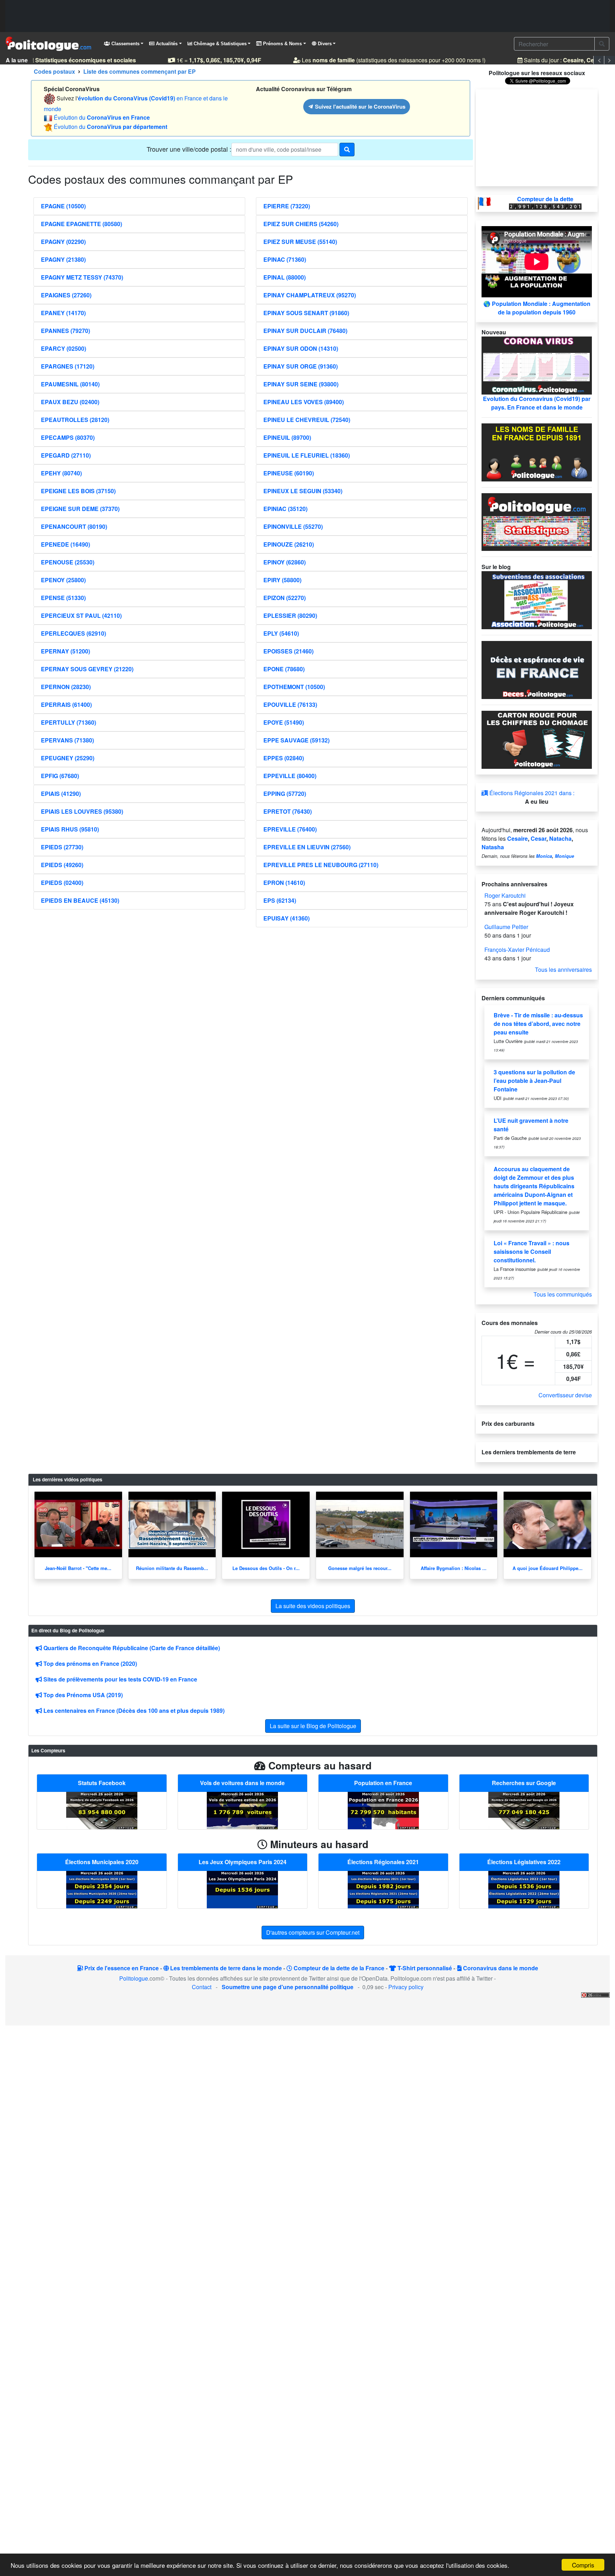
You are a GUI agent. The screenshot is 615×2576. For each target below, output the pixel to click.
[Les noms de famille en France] (537, 451)
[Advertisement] (307, 16)
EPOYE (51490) (284, 722)
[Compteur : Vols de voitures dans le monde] (242, 1810)
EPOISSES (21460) (288, 651)
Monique (564, 856)
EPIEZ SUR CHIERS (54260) (301, 224)
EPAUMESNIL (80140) (70, 384)
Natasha (493, 847)
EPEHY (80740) (61, 473)
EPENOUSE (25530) (68, 562)
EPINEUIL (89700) (287, 437)
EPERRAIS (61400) (66, 705)
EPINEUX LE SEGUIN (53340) (303, 491)
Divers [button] (324, 44)
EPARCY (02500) (64, 348)
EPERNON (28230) (66, 687)
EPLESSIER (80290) (290, 616)
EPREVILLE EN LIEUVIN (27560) (307, 847)
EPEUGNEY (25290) (68, 758)
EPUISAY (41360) (287, 918)
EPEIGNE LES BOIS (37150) (78, 491)
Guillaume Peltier (506, 927)
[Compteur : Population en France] (383, 1810)
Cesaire (517, 838)
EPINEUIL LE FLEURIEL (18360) (307, 455)
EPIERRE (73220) (287, 206)
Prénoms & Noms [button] (282, 44)
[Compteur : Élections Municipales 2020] (102, 1889)
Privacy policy (406, 1987)
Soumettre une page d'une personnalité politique (288, 1987)
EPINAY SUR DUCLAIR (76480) (305, 331)
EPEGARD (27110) (66, 455)
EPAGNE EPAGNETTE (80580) (82, 224)
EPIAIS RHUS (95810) (70, 829)
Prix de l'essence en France (121, 1968)
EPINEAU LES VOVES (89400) (304, 402)
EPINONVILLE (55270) (293, 526)
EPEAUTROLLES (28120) (75, 420)
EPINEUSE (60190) (289, 473)
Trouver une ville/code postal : (189, 149)
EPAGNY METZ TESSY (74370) (82, 277)
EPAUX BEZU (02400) (70, 402)
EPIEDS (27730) (62, 847)
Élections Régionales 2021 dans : (531, 793)
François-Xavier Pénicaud (517, 950)
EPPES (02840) (284, 758)
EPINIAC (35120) (285, 509)
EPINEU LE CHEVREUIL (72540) (307, 420)
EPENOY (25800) (63, 580)
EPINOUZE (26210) (289, 544)
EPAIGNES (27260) (66, 295)
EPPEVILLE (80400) (290, 776)
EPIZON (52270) (285, 598)
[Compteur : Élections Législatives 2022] (524, 1889)
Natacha (560, 838)
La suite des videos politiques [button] (313, 1606)
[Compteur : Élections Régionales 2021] (383, 1889)
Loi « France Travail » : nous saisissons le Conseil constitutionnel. (532, 1252)
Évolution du (102, 117)
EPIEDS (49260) (62, 865)
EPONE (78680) (284, 669)
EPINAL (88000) (285, 277)
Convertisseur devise (565, 1395)
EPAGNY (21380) (63, 259)
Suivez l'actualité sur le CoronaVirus (359, 106)
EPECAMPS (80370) (68, 437)
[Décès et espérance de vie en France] (537, 669)
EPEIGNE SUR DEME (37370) (80, 509)
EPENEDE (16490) (65, 544)
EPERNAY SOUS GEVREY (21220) (87, 669)
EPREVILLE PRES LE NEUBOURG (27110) (321, 865)
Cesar (538, 838)
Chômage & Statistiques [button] (219, 44)
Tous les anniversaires (563, 969)
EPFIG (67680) (60, 776)
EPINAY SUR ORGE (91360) (301, 366)
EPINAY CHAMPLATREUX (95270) (310, 295)
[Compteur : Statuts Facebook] (102, 1810)
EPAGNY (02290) (63, 242)
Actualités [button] (166, 44)
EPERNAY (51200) (65, 651)
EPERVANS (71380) (67, 740)
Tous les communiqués (563, 1294)
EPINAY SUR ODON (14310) (301, 348)
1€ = (206, 60)
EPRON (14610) (284, 883)
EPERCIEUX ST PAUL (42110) (81, 616)
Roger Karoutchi (505, 895)
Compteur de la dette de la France (338, 1968)
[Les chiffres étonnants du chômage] (537, 739)
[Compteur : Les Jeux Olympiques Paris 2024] (242, 1889)
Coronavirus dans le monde (500, 1968)
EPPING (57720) (285, 794)
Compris (583, 2565)
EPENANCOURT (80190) (74, 526)
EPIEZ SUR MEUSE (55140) (300, 242)
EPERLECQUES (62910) (73, 633)
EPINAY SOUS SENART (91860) (306, 313)
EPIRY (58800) (282, 580)
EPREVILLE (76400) (290, 829)
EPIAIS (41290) (61, 794)
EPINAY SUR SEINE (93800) (301, 384)
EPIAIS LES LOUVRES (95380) (82, 811)
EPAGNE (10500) (63, 206)
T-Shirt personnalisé (424, 1968)
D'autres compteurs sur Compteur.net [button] (313, 1932)
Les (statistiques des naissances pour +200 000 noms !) (381, 60)
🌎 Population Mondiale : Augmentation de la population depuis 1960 (537, 308)
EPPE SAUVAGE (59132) (296, 740)
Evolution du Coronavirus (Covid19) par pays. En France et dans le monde (537, 403)
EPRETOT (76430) (288, 811)
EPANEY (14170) (63, 313)
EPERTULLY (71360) (69, 722)
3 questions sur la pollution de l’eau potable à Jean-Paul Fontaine (534, 1081)
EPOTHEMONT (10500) (294, 687)
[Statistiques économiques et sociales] (537, 521)
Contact (202, 1987)
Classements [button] (125, 44)
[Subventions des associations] (537, 599)
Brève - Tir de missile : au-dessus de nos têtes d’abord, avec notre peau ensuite (538, 1024)
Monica (544, 856)
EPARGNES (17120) (68, 366)
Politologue (134, 1978)
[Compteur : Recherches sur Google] (524, 1810)
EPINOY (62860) (285, 562)
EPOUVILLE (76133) (290, 705)
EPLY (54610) (281, 633)
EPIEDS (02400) (62, 883)
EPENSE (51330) (63, 598)
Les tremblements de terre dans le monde (225, 1968)
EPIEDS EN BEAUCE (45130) (80, 900)
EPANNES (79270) (65, 331)
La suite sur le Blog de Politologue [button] (313, 1726)
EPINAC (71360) (285, 259)
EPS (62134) (280, 900)
